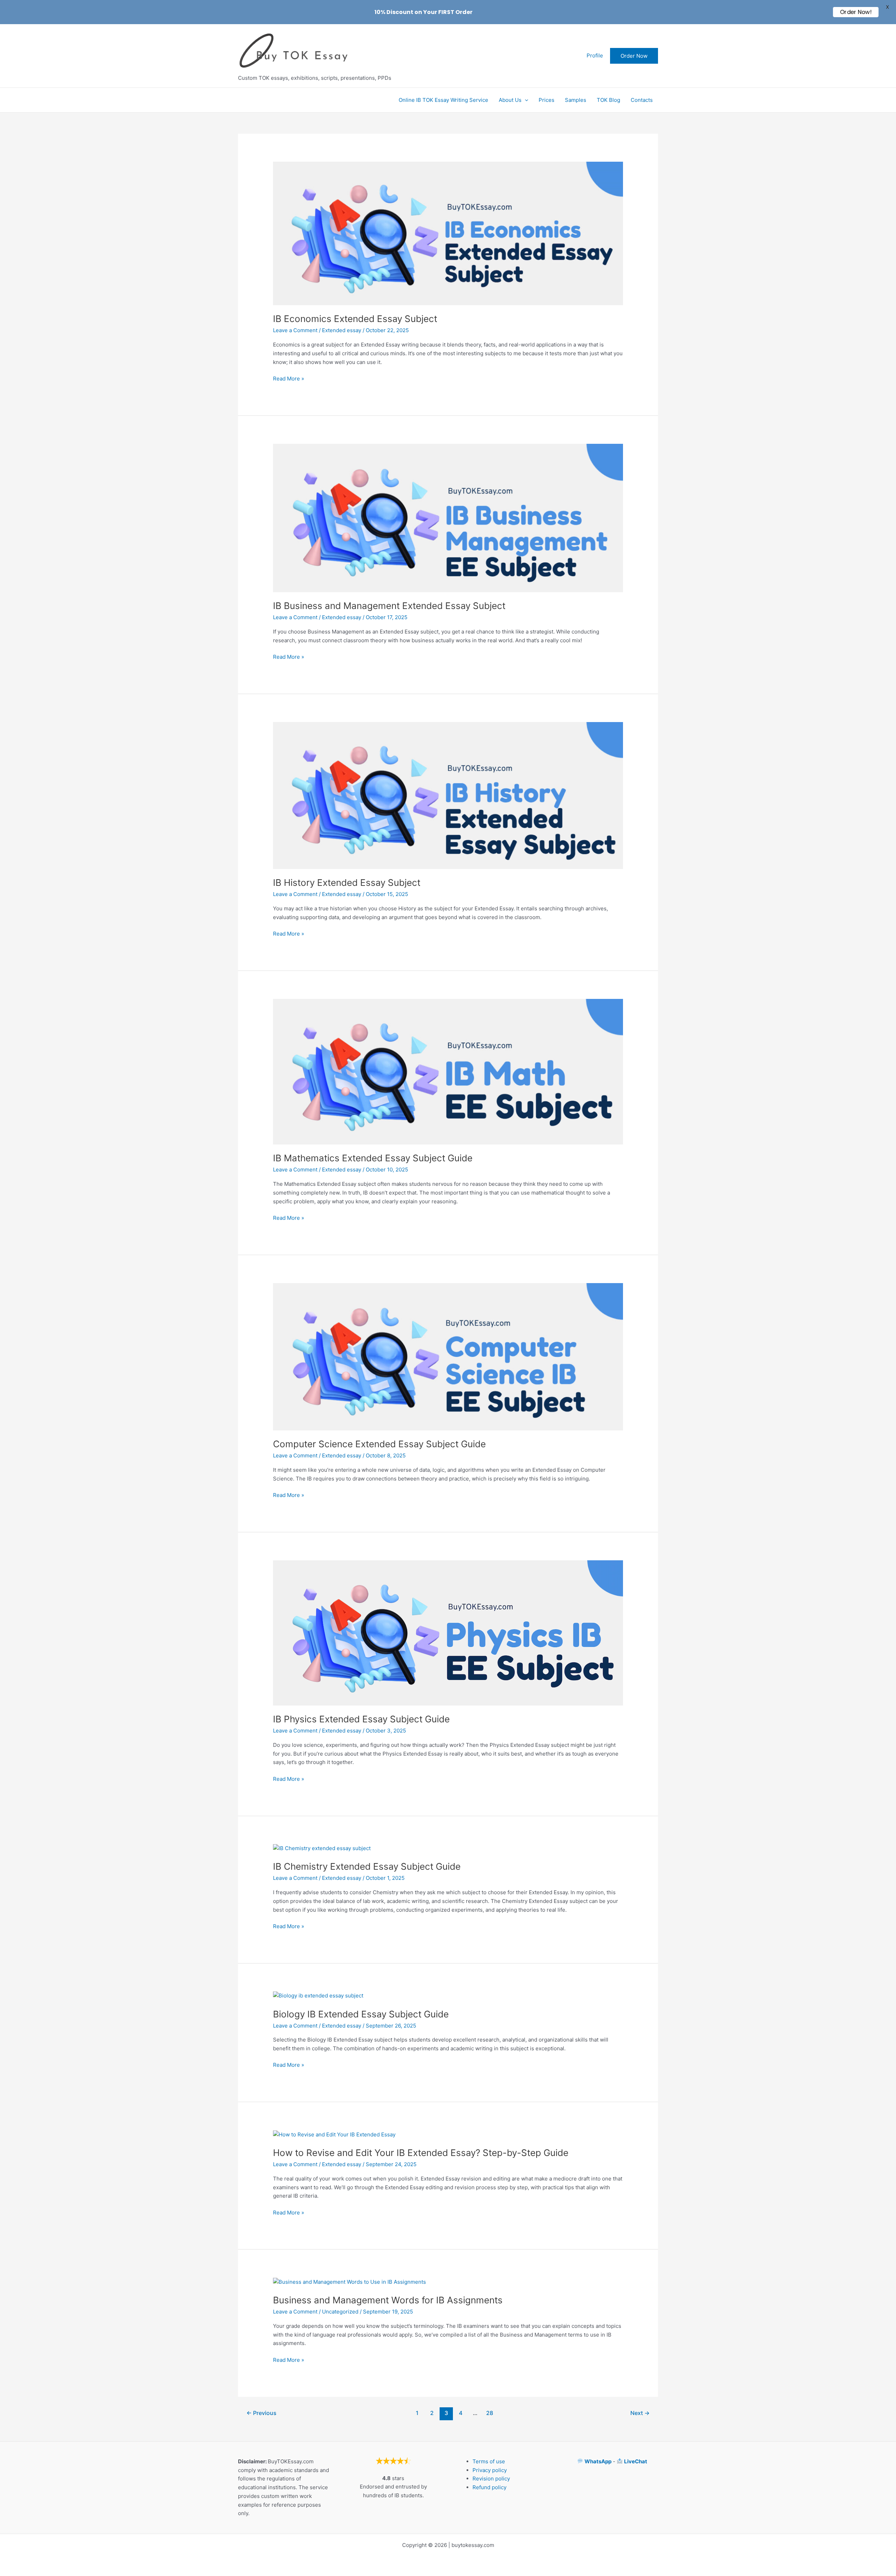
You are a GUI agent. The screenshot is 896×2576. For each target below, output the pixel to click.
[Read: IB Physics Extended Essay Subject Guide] (448, 1632)
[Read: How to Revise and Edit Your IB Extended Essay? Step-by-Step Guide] (334, 2134)
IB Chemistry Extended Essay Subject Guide (367, 1866)
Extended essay (342, 330)
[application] (525, 100)
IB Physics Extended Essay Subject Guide (361, 1719)
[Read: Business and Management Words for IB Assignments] (349, 2281)
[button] (634, 56)
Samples (576, 100)
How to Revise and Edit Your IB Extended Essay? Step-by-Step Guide (421, 2153)
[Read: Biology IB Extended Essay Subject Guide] (318, 1996)
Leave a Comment (295, 330)
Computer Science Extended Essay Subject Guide (379, 1444)
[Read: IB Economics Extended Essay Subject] (448, 233)
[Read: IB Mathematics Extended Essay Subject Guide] (448, 1071)
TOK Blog (608, 100)
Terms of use (489, 2461)
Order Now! (856, 12)
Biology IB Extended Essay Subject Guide (361, 2014)
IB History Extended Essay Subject (347, 883)
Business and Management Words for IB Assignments (388, 2300)
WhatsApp (598, 2461)
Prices (547, 100)
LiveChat (636, 2461)
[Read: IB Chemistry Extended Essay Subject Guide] (322, 1848)
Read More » (289, 379)
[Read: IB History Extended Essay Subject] (448, 795)
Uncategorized (340, 2312)
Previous (261, 2413)
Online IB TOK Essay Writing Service (443, 100)
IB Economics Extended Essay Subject (355, 319)
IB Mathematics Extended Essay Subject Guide (373, 1158)
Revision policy (491, 2479)
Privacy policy (490, 2470)
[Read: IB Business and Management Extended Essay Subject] (448, 517)
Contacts (642, 100)
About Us (510, 100)
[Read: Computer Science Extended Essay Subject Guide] (448, 1356)
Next (640, 2413)
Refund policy (489, 2487)
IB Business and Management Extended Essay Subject (389, 606)
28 (490, 2413)
